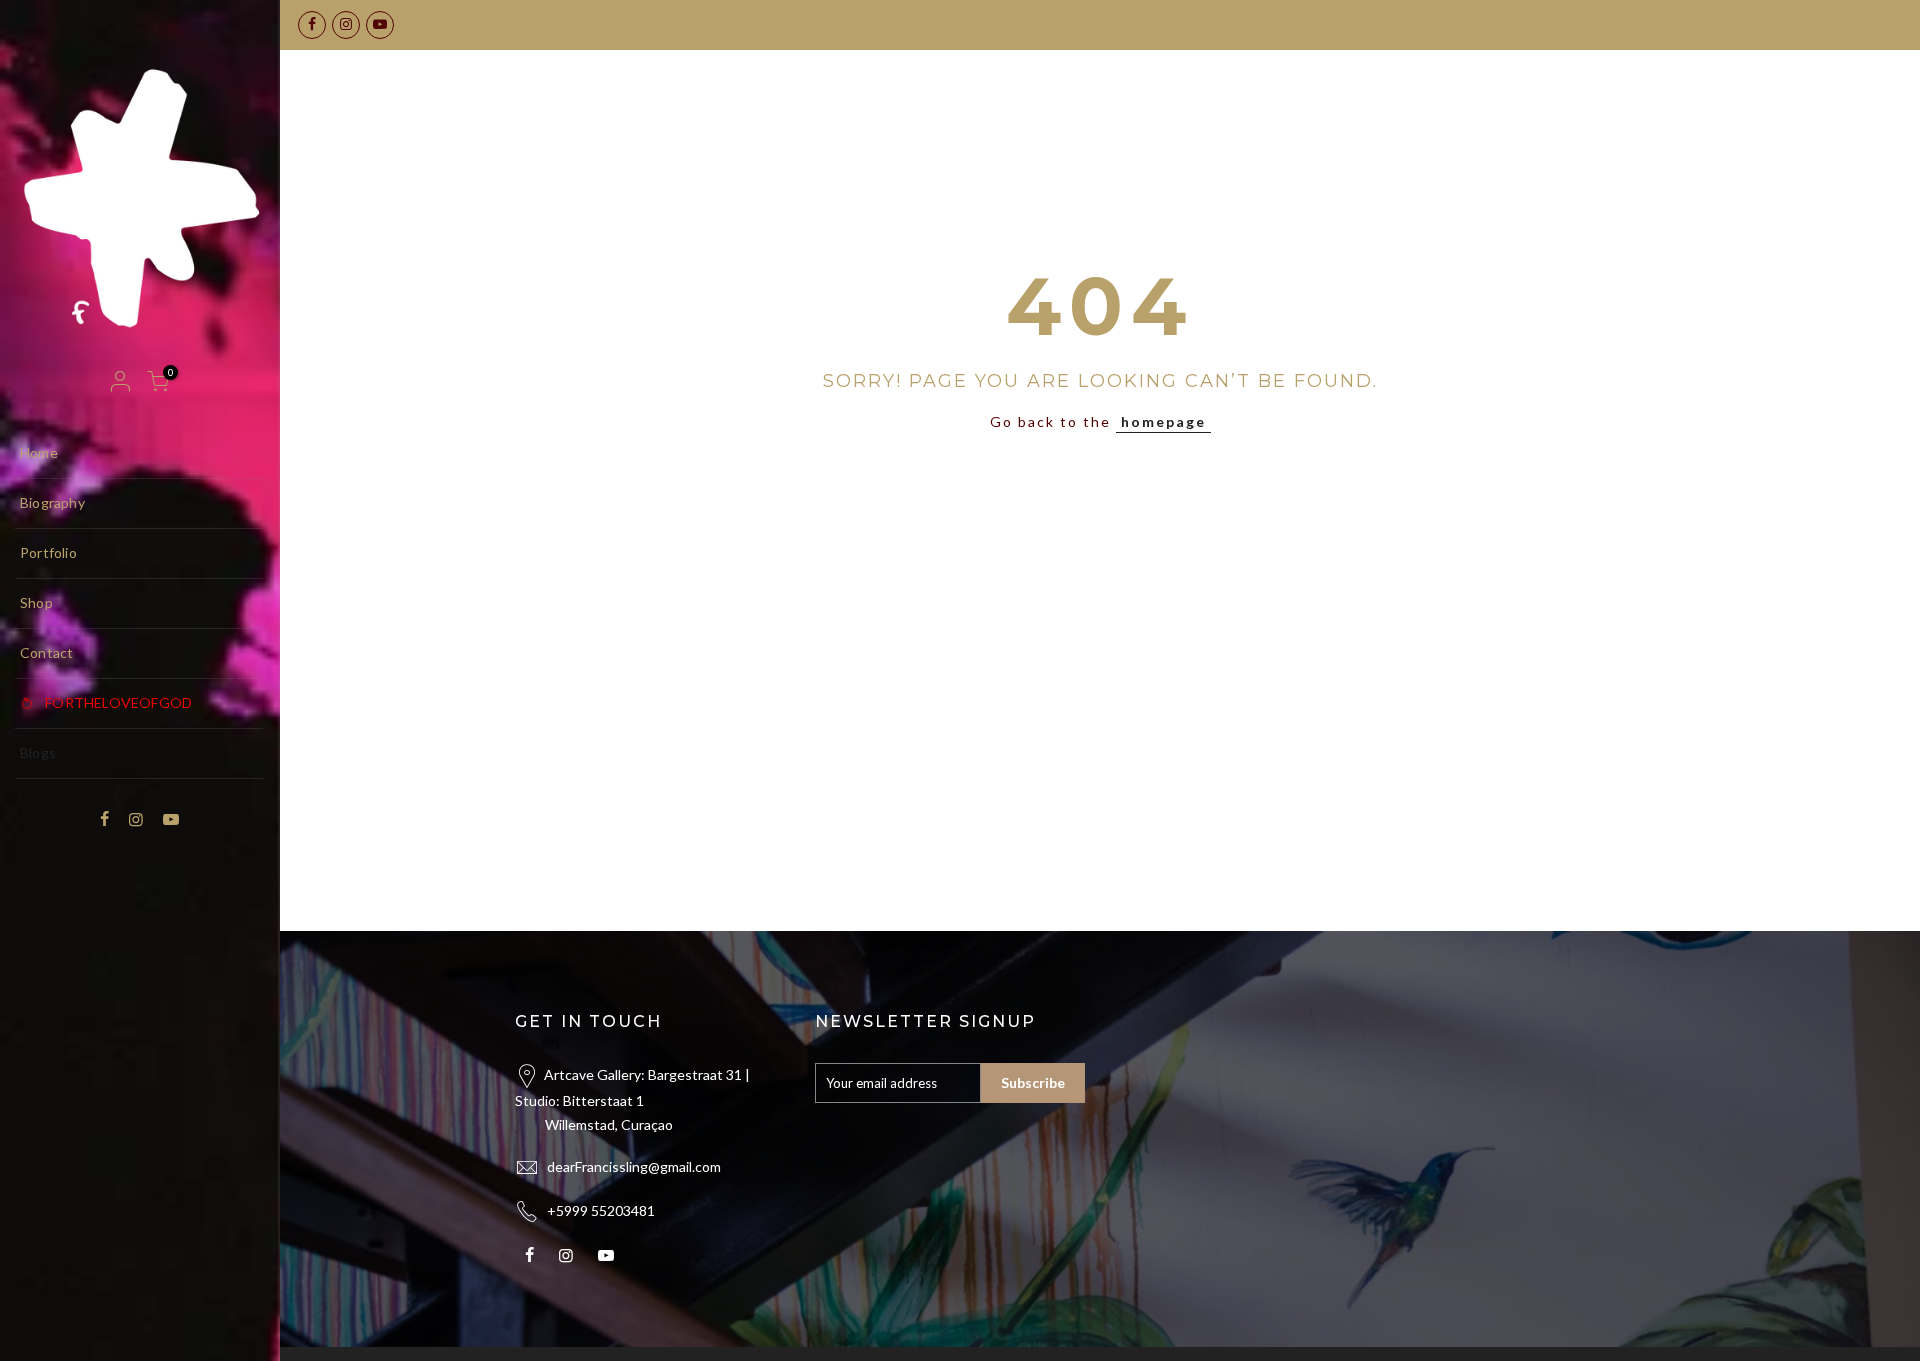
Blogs (38, 752)
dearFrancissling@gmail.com (634, 1166)
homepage (1163, 421)
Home (39, 452)
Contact (46, 652)
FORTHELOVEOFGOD (118, 702)
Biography (52, 502)
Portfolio (48, 552)
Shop (36, 602)
